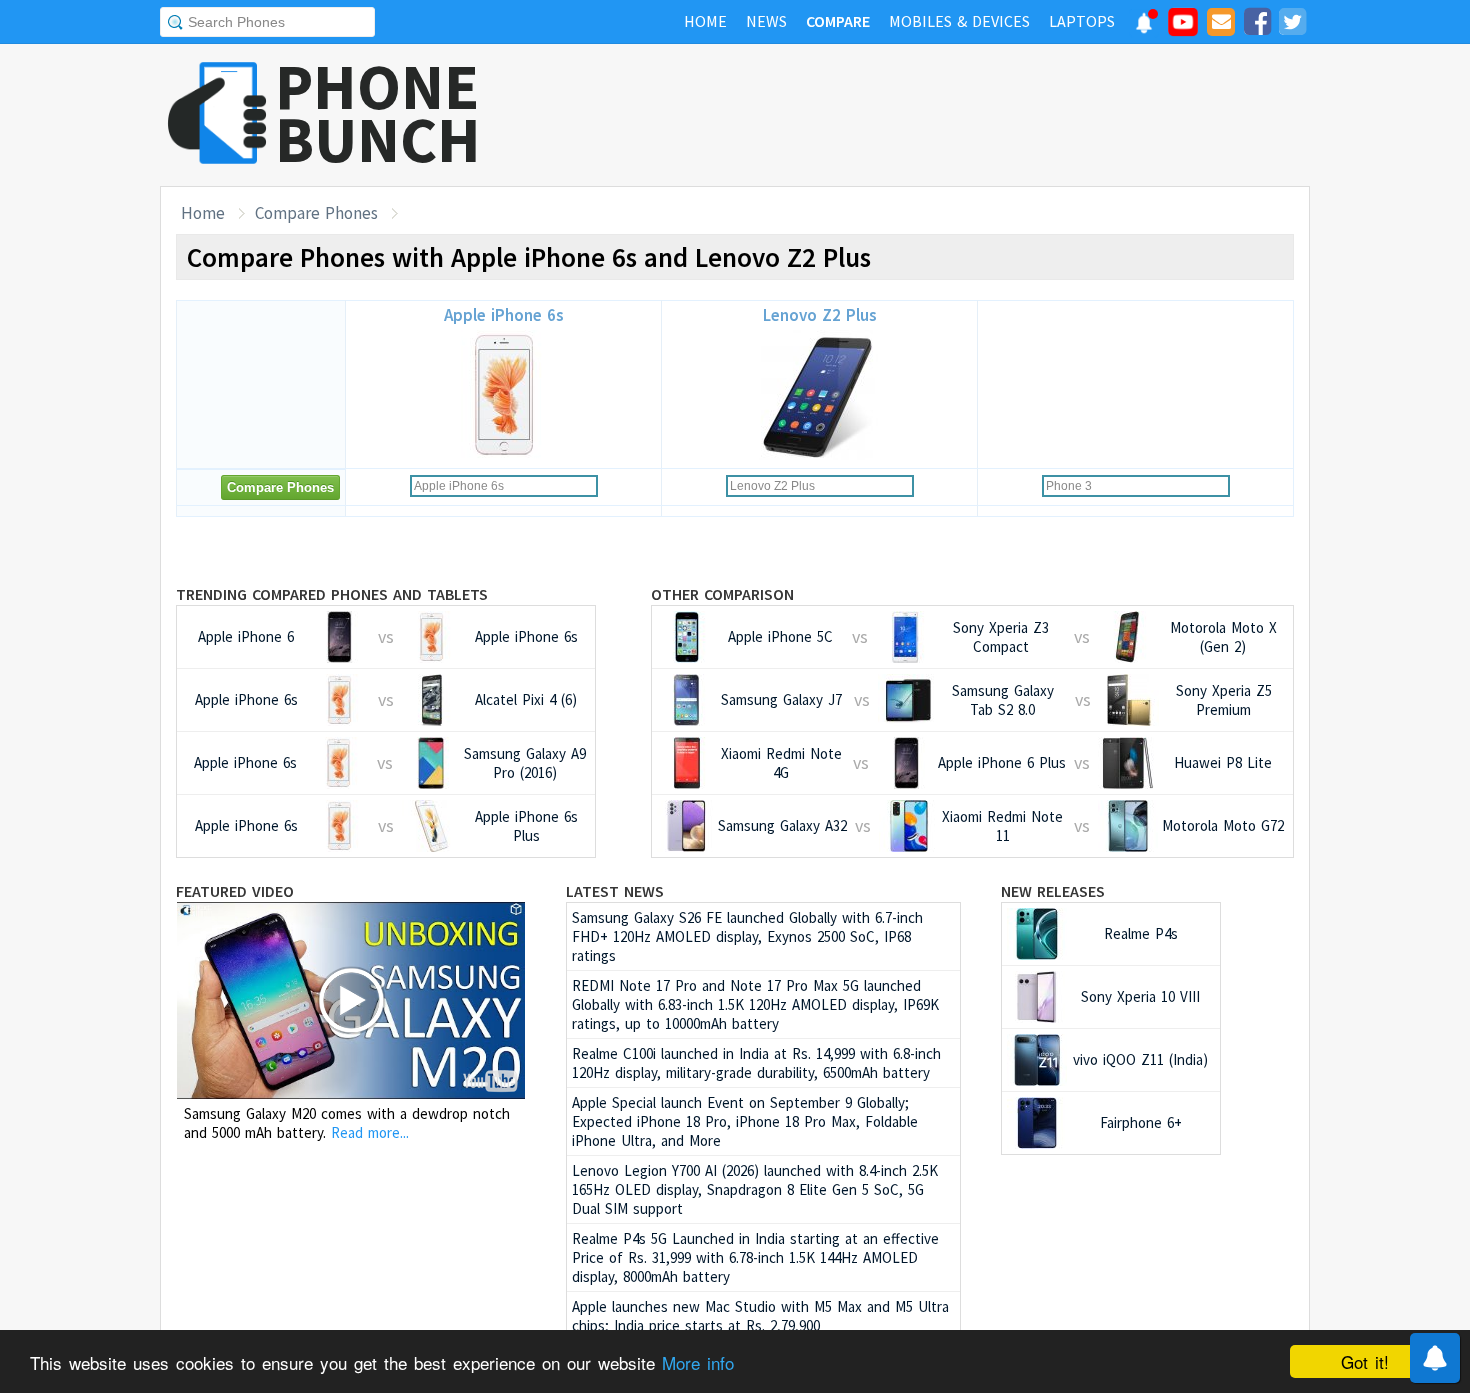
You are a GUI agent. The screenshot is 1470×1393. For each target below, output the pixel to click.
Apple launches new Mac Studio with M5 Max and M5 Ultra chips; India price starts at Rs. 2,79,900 (760, 1316)
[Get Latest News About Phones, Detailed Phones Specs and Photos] (217, 114)
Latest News (615, 891)
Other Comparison (722, 594)
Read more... (370, 1132)
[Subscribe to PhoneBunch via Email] (1221, 25)
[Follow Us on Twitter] (1292, 25)
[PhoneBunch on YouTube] (1183, 28)
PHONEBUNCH (378, 113)
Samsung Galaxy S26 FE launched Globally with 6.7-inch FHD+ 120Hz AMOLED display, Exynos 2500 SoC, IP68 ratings (747, 936)
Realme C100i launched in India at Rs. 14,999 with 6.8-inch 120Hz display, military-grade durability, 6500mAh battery (756, 1063)
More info (698, 1362)
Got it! (1365, 1361)
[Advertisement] (946, 115)
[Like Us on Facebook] (1257, 25)
